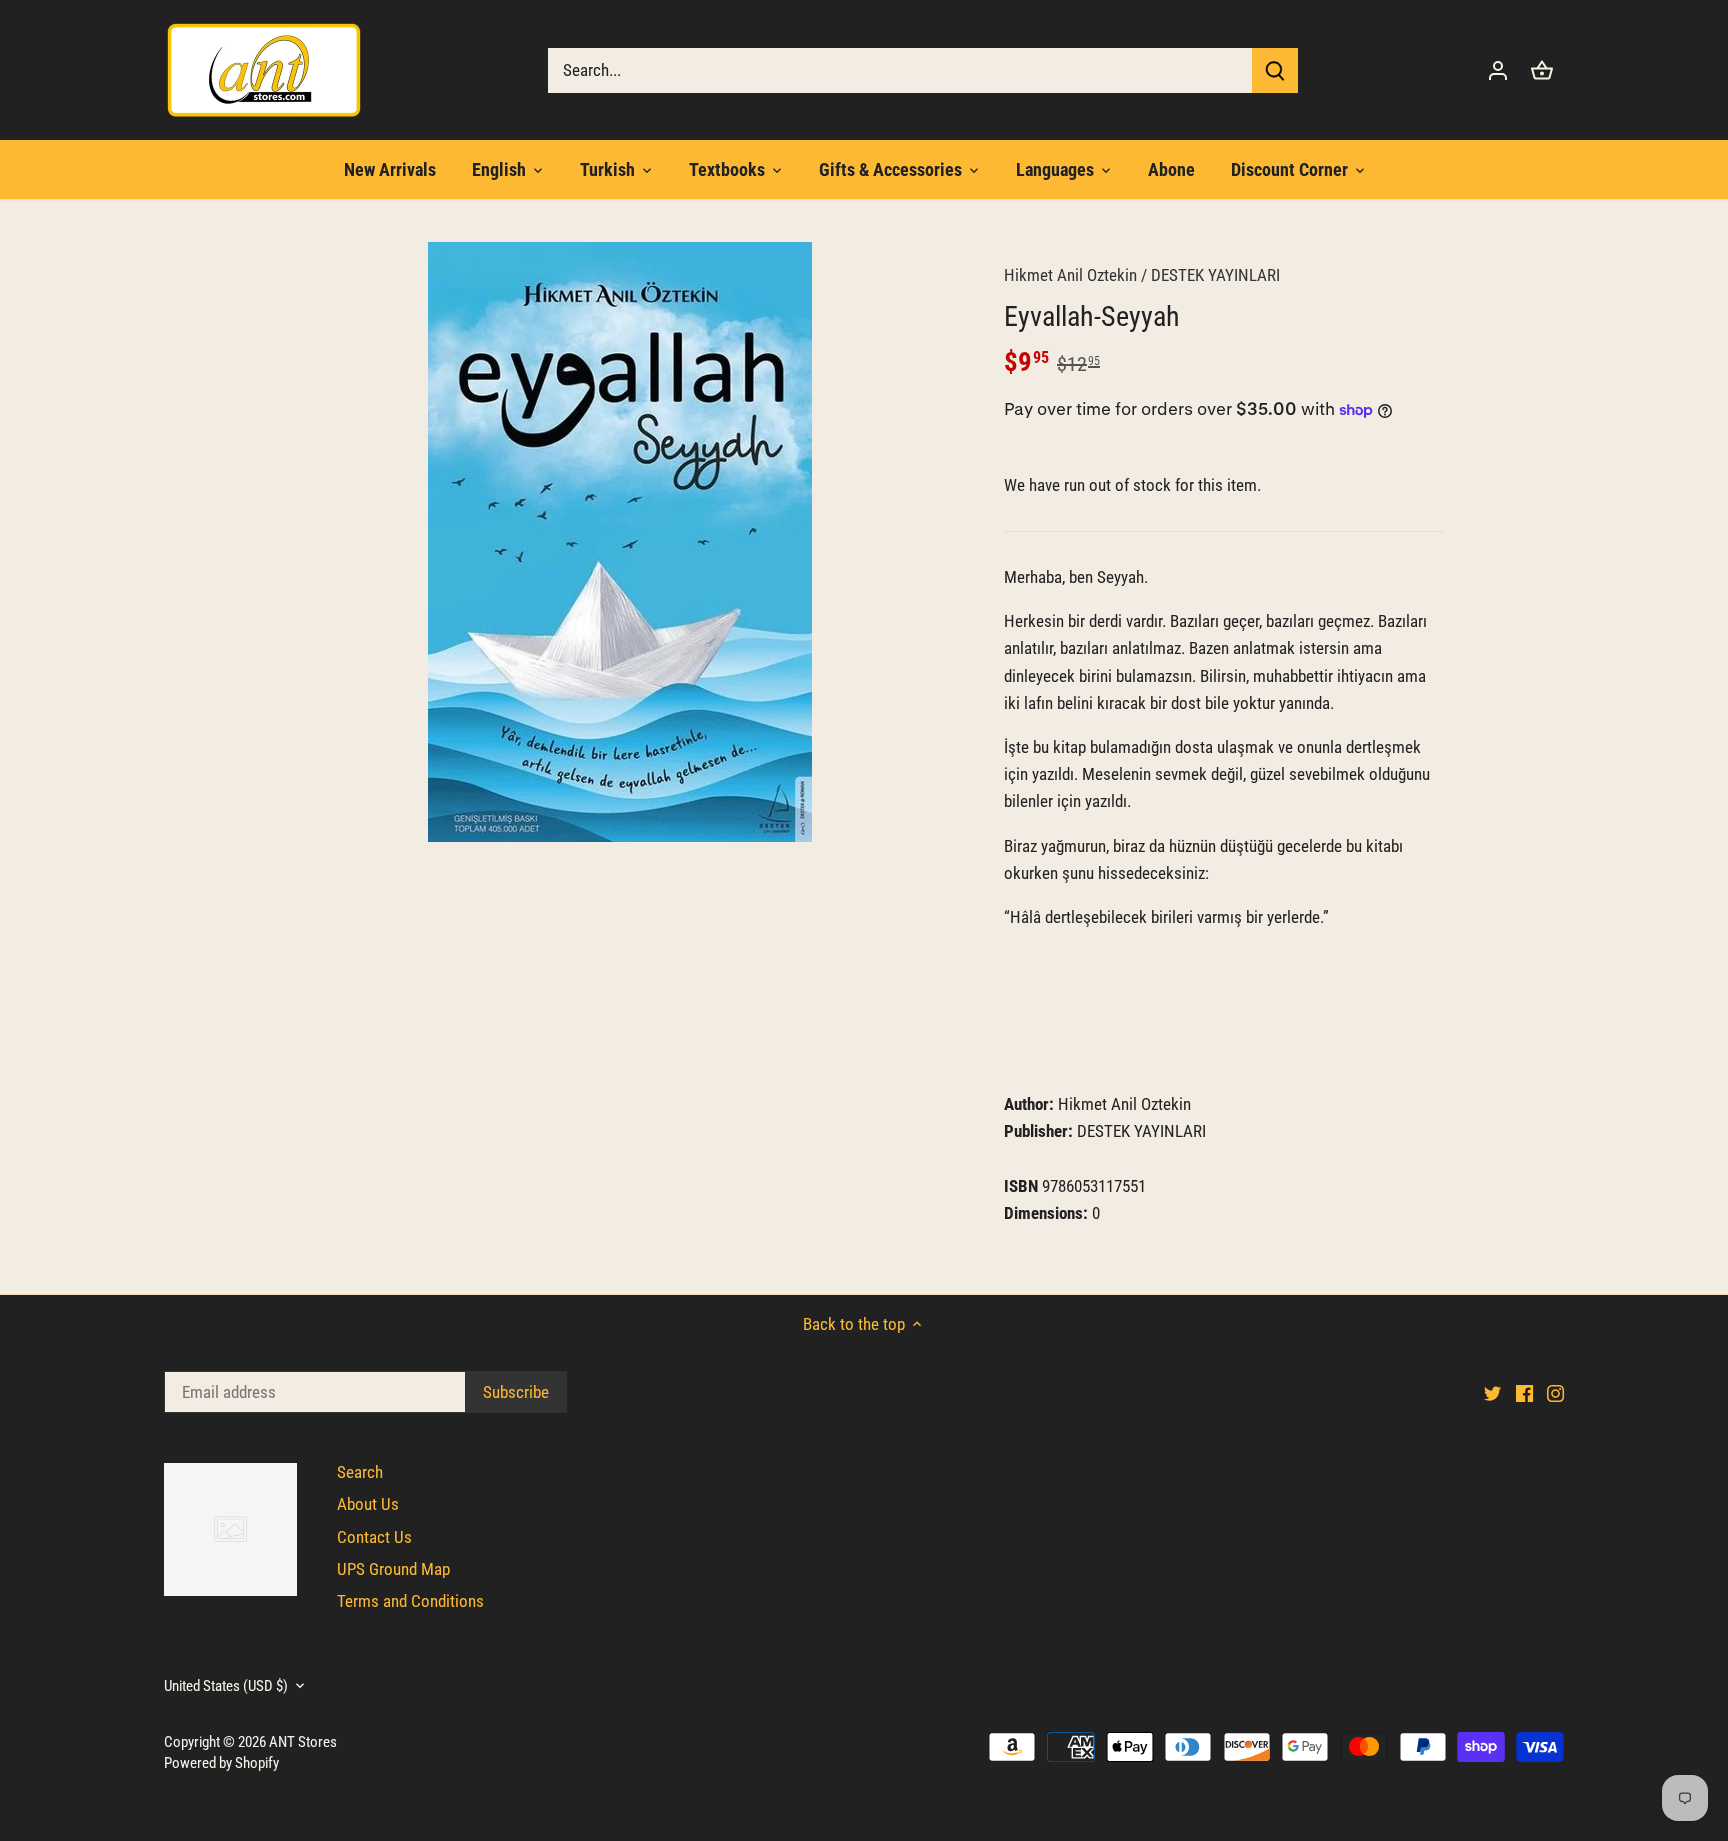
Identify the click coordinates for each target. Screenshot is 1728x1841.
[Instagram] (1471, 1741)
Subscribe (1588, 1672)
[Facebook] (1440, 1741)
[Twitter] (1409, 1741)
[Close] (1660, 1491)
